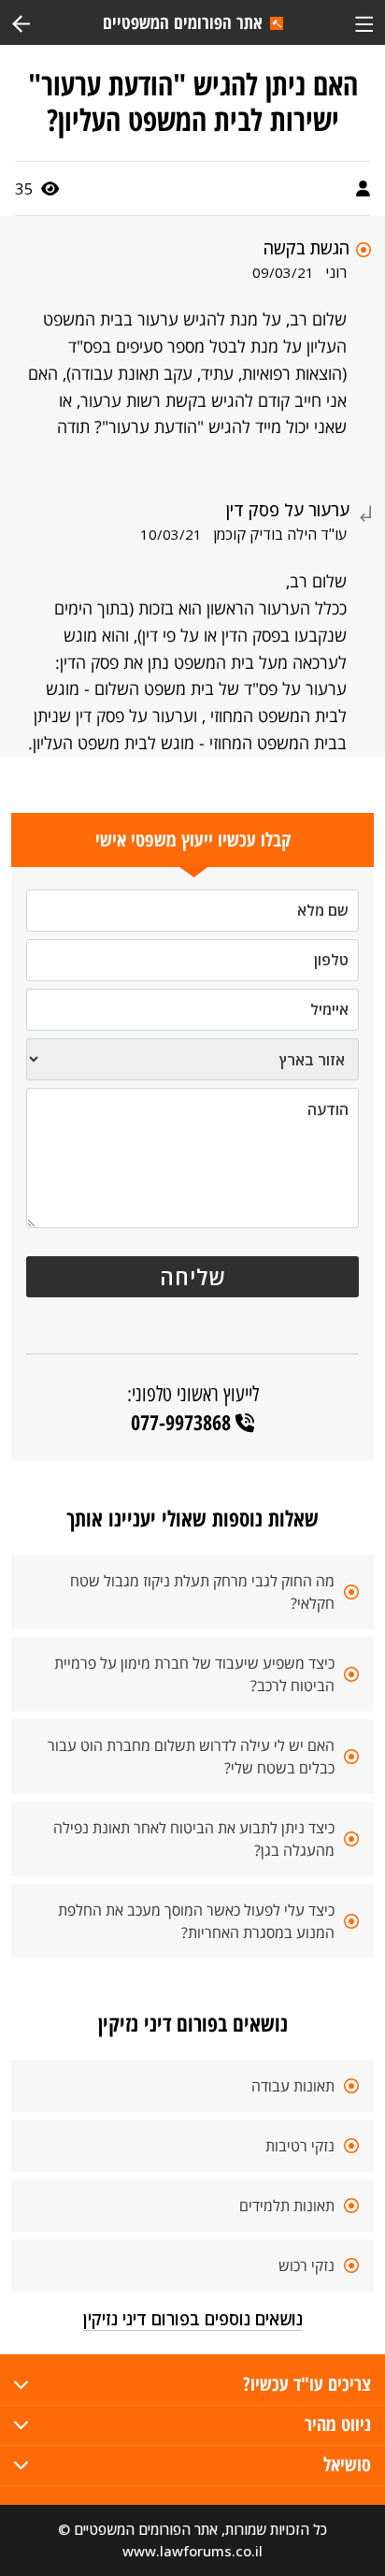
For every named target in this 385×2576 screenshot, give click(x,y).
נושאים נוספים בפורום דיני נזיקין (193, 2319)
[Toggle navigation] (364, 22)
